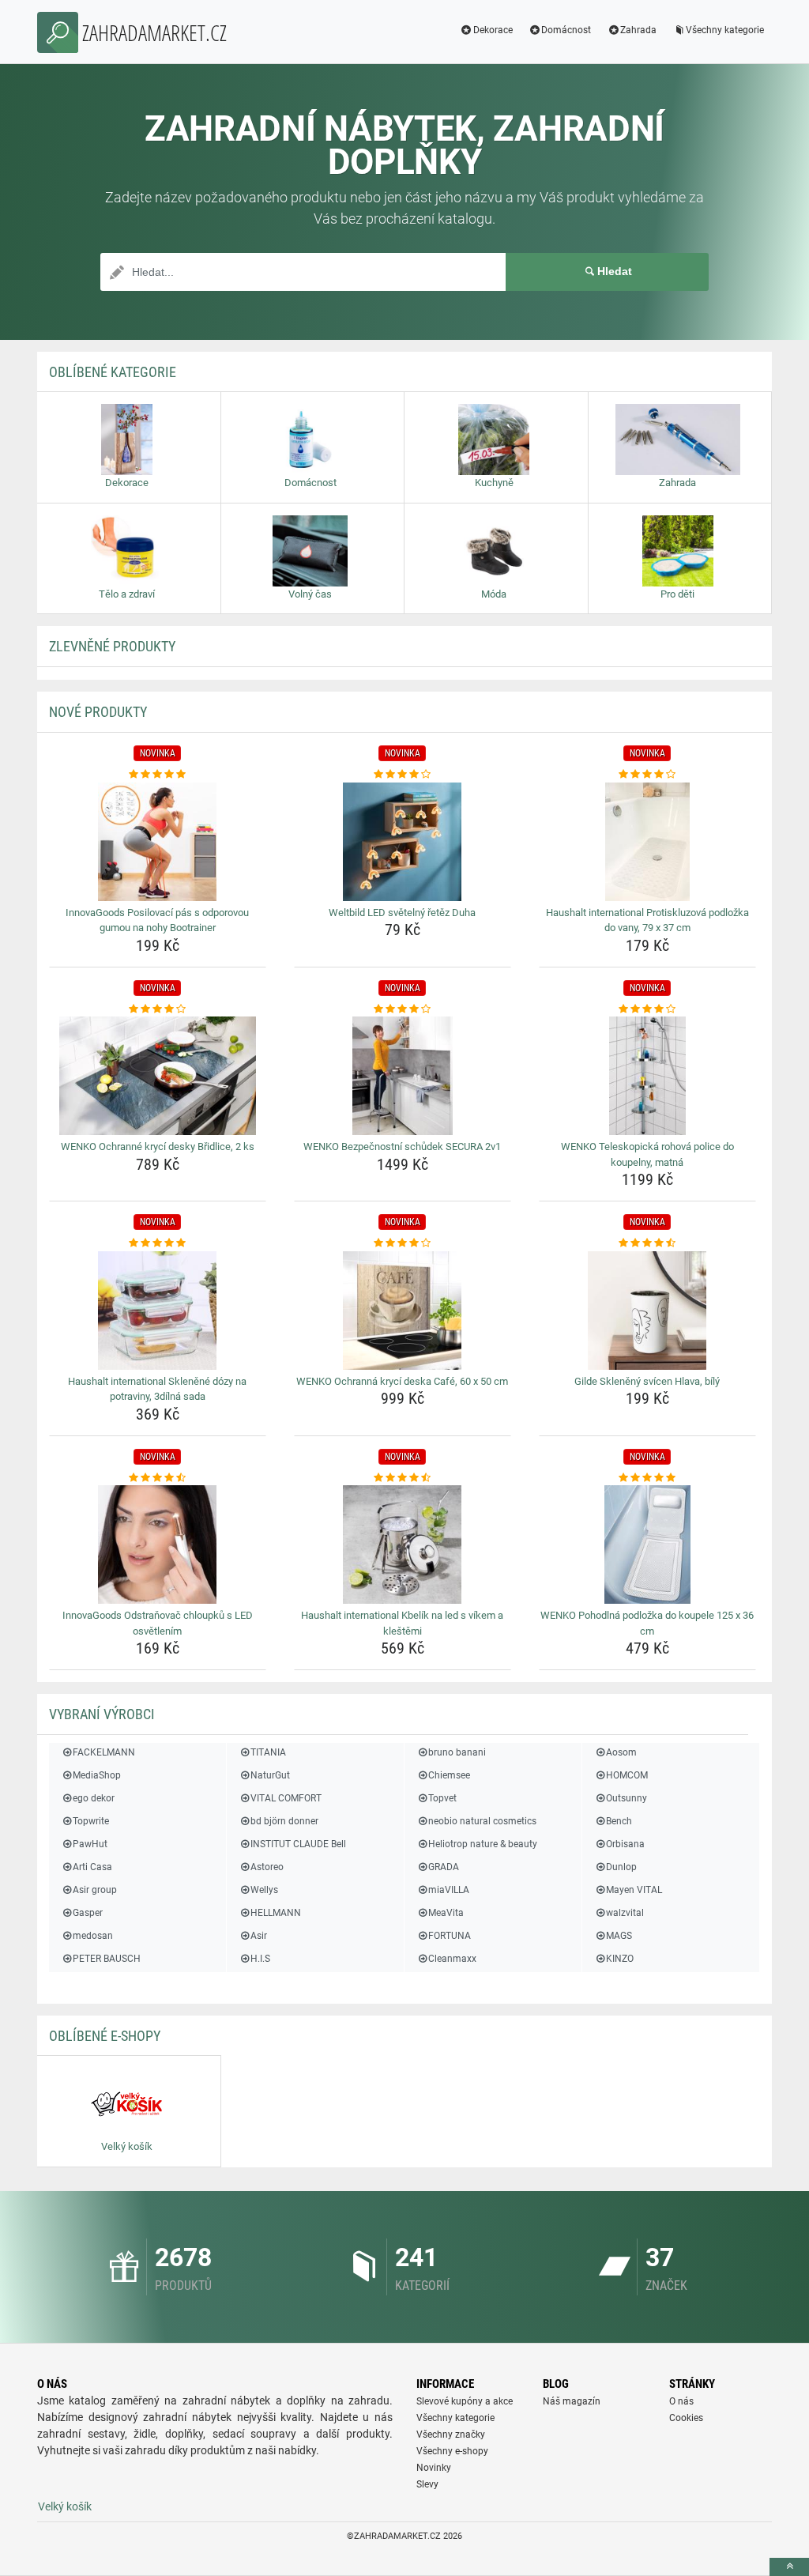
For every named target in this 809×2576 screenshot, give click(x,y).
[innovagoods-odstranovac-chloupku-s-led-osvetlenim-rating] (158, 1478)
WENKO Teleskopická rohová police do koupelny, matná (647, 1154)
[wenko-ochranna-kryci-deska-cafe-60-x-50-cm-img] (403, 1311)
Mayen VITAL (634, 1890)
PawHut (90, 1844)
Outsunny (627, 1798)
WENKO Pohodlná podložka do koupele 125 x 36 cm (647, 1623)
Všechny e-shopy (452, 2451)
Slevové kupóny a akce (465, 2401)
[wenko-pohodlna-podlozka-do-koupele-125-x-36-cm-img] (647, 1544)
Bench (619, 1821)
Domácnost (566, 30)
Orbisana (625, 1844)
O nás (681, 2401)
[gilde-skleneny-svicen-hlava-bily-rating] (647, 1243)
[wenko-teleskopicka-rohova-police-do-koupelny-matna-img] (647, 1076)
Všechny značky (451, 2435)
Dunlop (621, 1867)
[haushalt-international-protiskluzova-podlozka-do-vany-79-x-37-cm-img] (647, 842)
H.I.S (260, 1959)
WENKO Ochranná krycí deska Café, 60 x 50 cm (402, 1381)
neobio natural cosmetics (482, 1821)
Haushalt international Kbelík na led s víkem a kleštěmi (402, 1623)
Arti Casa (92, 1867)
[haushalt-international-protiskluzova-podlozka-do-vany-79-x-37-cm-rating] (647, 775)
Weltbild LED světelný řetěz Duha (402, 913)
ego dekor (94, 1798)
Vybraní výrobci (102, 1714)
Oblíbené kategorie (113, 372)
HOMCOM (627, 1775)
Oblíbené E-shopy (105, 2036)
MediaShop (97, 1775)
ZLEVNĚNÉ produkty (112, 646)
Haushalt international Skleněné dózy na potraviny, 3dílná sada (157, 1389)
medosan (93, 1936)
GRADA (444, 1867)
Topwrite (91, 1821)
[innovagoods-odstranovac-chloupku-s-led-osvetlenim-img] (158, 1544)
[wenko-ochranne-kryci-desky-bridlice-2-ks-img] (158, 1076)
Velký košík (65, 2506)
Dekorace (493, 30)
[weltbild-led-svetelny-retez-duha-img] (403, 842)
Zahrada (638, 30)
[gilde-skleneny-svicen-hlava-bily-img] (647, 1311)
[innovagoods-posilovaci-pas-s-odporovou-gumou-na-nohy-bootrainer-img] (158, 842)
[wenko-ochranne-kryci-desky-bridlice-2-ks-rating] (158, 1009)
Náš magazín (572, 2401)
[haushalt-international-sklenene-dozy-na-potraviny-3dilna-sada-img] (158, 1311)
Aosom (621, 1752)
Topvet (442, 1798)
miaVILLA (449, 1890)
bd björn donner (284, 1821)
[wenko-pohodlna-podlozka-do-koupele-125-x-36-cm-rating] (647, 1478)
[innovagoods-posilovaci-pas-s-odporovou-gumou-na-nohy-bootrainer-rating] (158, 775)
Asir (259, 1936)
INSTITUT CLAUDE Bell (298, 1844)
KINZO (620, 1959)
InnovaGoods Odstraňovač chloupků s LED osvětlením (158, 1623)
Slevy (427, 2484)
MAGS (619, 1936)
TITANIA (268, 1752)
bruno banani (457, 1752)
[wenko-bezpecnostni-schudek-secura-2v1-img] (403, 1076)
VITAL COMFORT (286, 1798)
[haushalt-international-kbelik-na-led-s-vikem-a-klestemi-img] (403, 1544)
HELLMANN (276, 1913)
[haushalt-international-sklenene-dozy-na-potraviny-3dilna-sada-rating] (158, 1243)
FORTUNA (450, 1936)
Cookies (686, 2418)
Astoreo (267, 1867)
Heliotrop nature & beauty (483, 1844)
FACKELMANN (104, 1752)
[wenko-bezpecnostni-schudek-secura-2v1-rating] (403, 1009)
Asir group (95, 1890)
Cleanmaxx (452, 1959)
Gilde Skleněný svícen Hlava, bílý (647, 1381)
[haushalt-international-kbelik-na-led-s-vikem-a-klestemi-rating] (403, 1478)
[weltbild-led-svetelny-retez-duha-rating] (403, 775)
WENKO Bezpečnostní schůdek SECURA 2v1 (402, 1147)
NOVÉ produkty (98, 712)
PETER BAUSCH (107, 1959)
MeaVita (446, 1913)
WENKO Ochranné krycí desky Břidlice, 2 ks (158, 1147)
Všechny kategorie (725, 30)
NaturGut (270, 1775)
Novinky (434, 2468)
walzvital (625, 1913)
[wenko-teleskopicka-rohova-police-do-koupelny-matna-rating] (647, 1009)
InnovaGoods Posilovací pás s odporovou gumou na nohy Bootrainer (157, 920)
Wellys (264, 1890)
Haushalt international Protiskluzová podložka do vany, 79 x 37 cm (647, 920)
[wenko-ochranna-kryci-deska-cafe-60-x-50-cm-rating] (403, 1243)
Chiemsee (449, 1775)
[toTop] (789, 2567)
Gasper (88, 1913)
